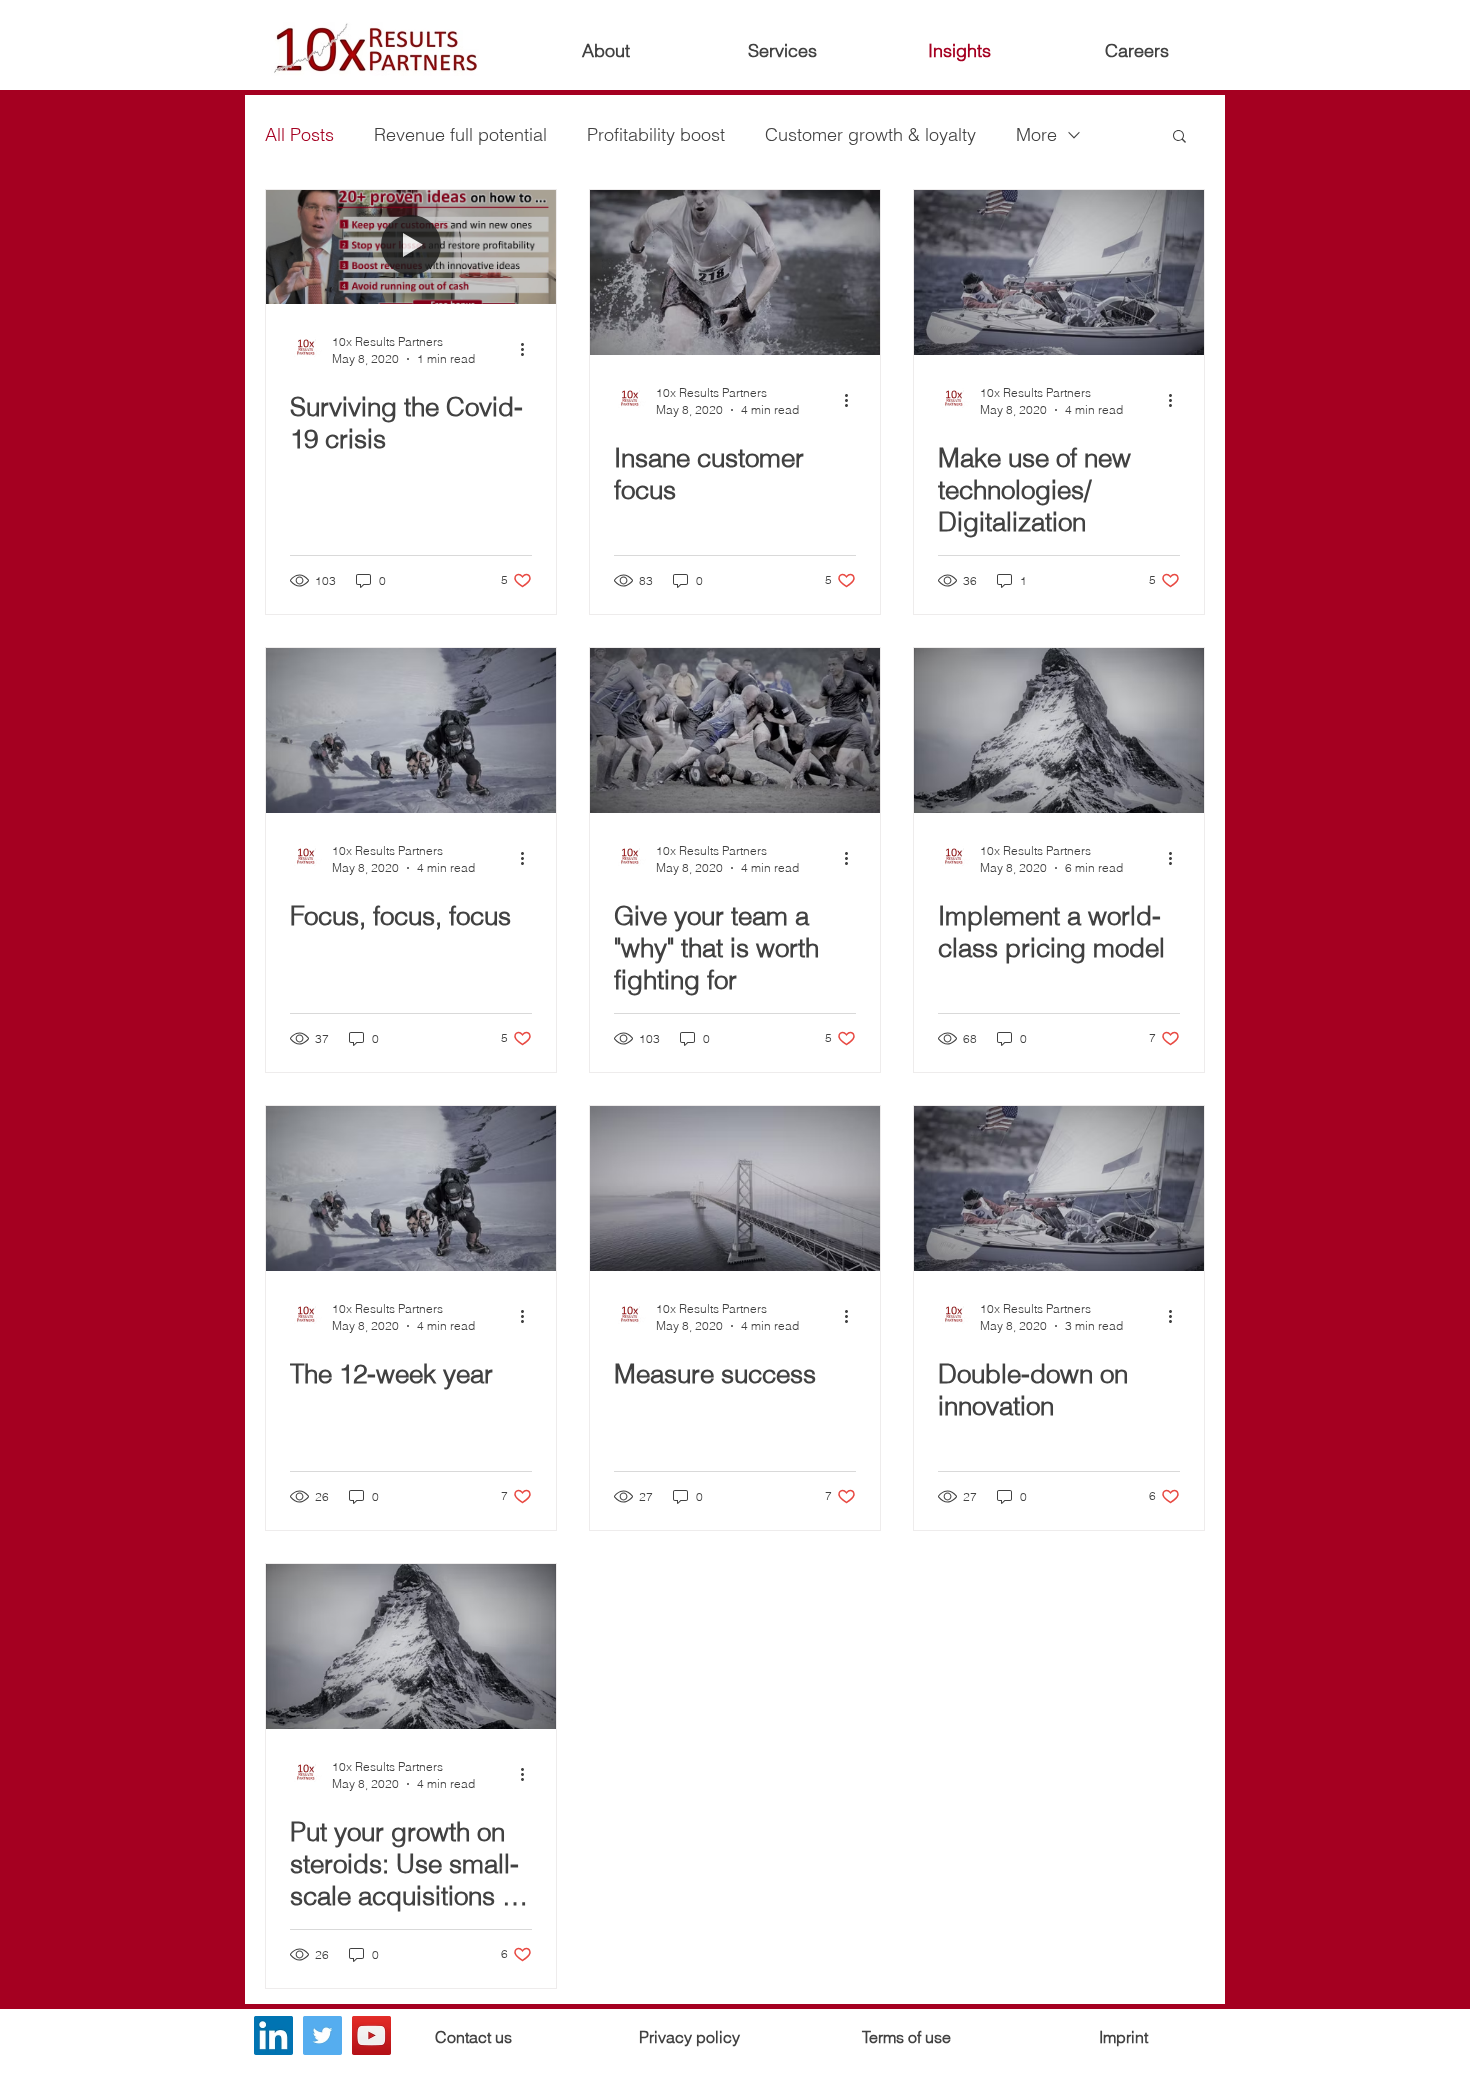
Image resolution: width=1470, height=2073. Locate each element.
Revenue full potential (460, 134)
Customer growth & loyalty (870, 134)
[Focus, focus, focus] (411, 730)
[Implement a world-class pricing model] (1059, 730)
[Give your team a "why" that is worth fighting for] (735, 730)
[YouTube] (371, 2035)
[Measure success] (735, 1188)
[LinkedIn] (273, 2035)
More (1036, 134)
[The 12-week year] (411, 1188)
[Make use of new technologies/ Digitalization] (1059, 272)
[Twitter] (322, 2035)
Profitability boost (656, 134)
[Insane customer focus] (735, 272)
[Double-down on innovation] (1059, 1188)
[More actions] (529, 349)
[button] (1179, 137)
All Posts (299, 134)
